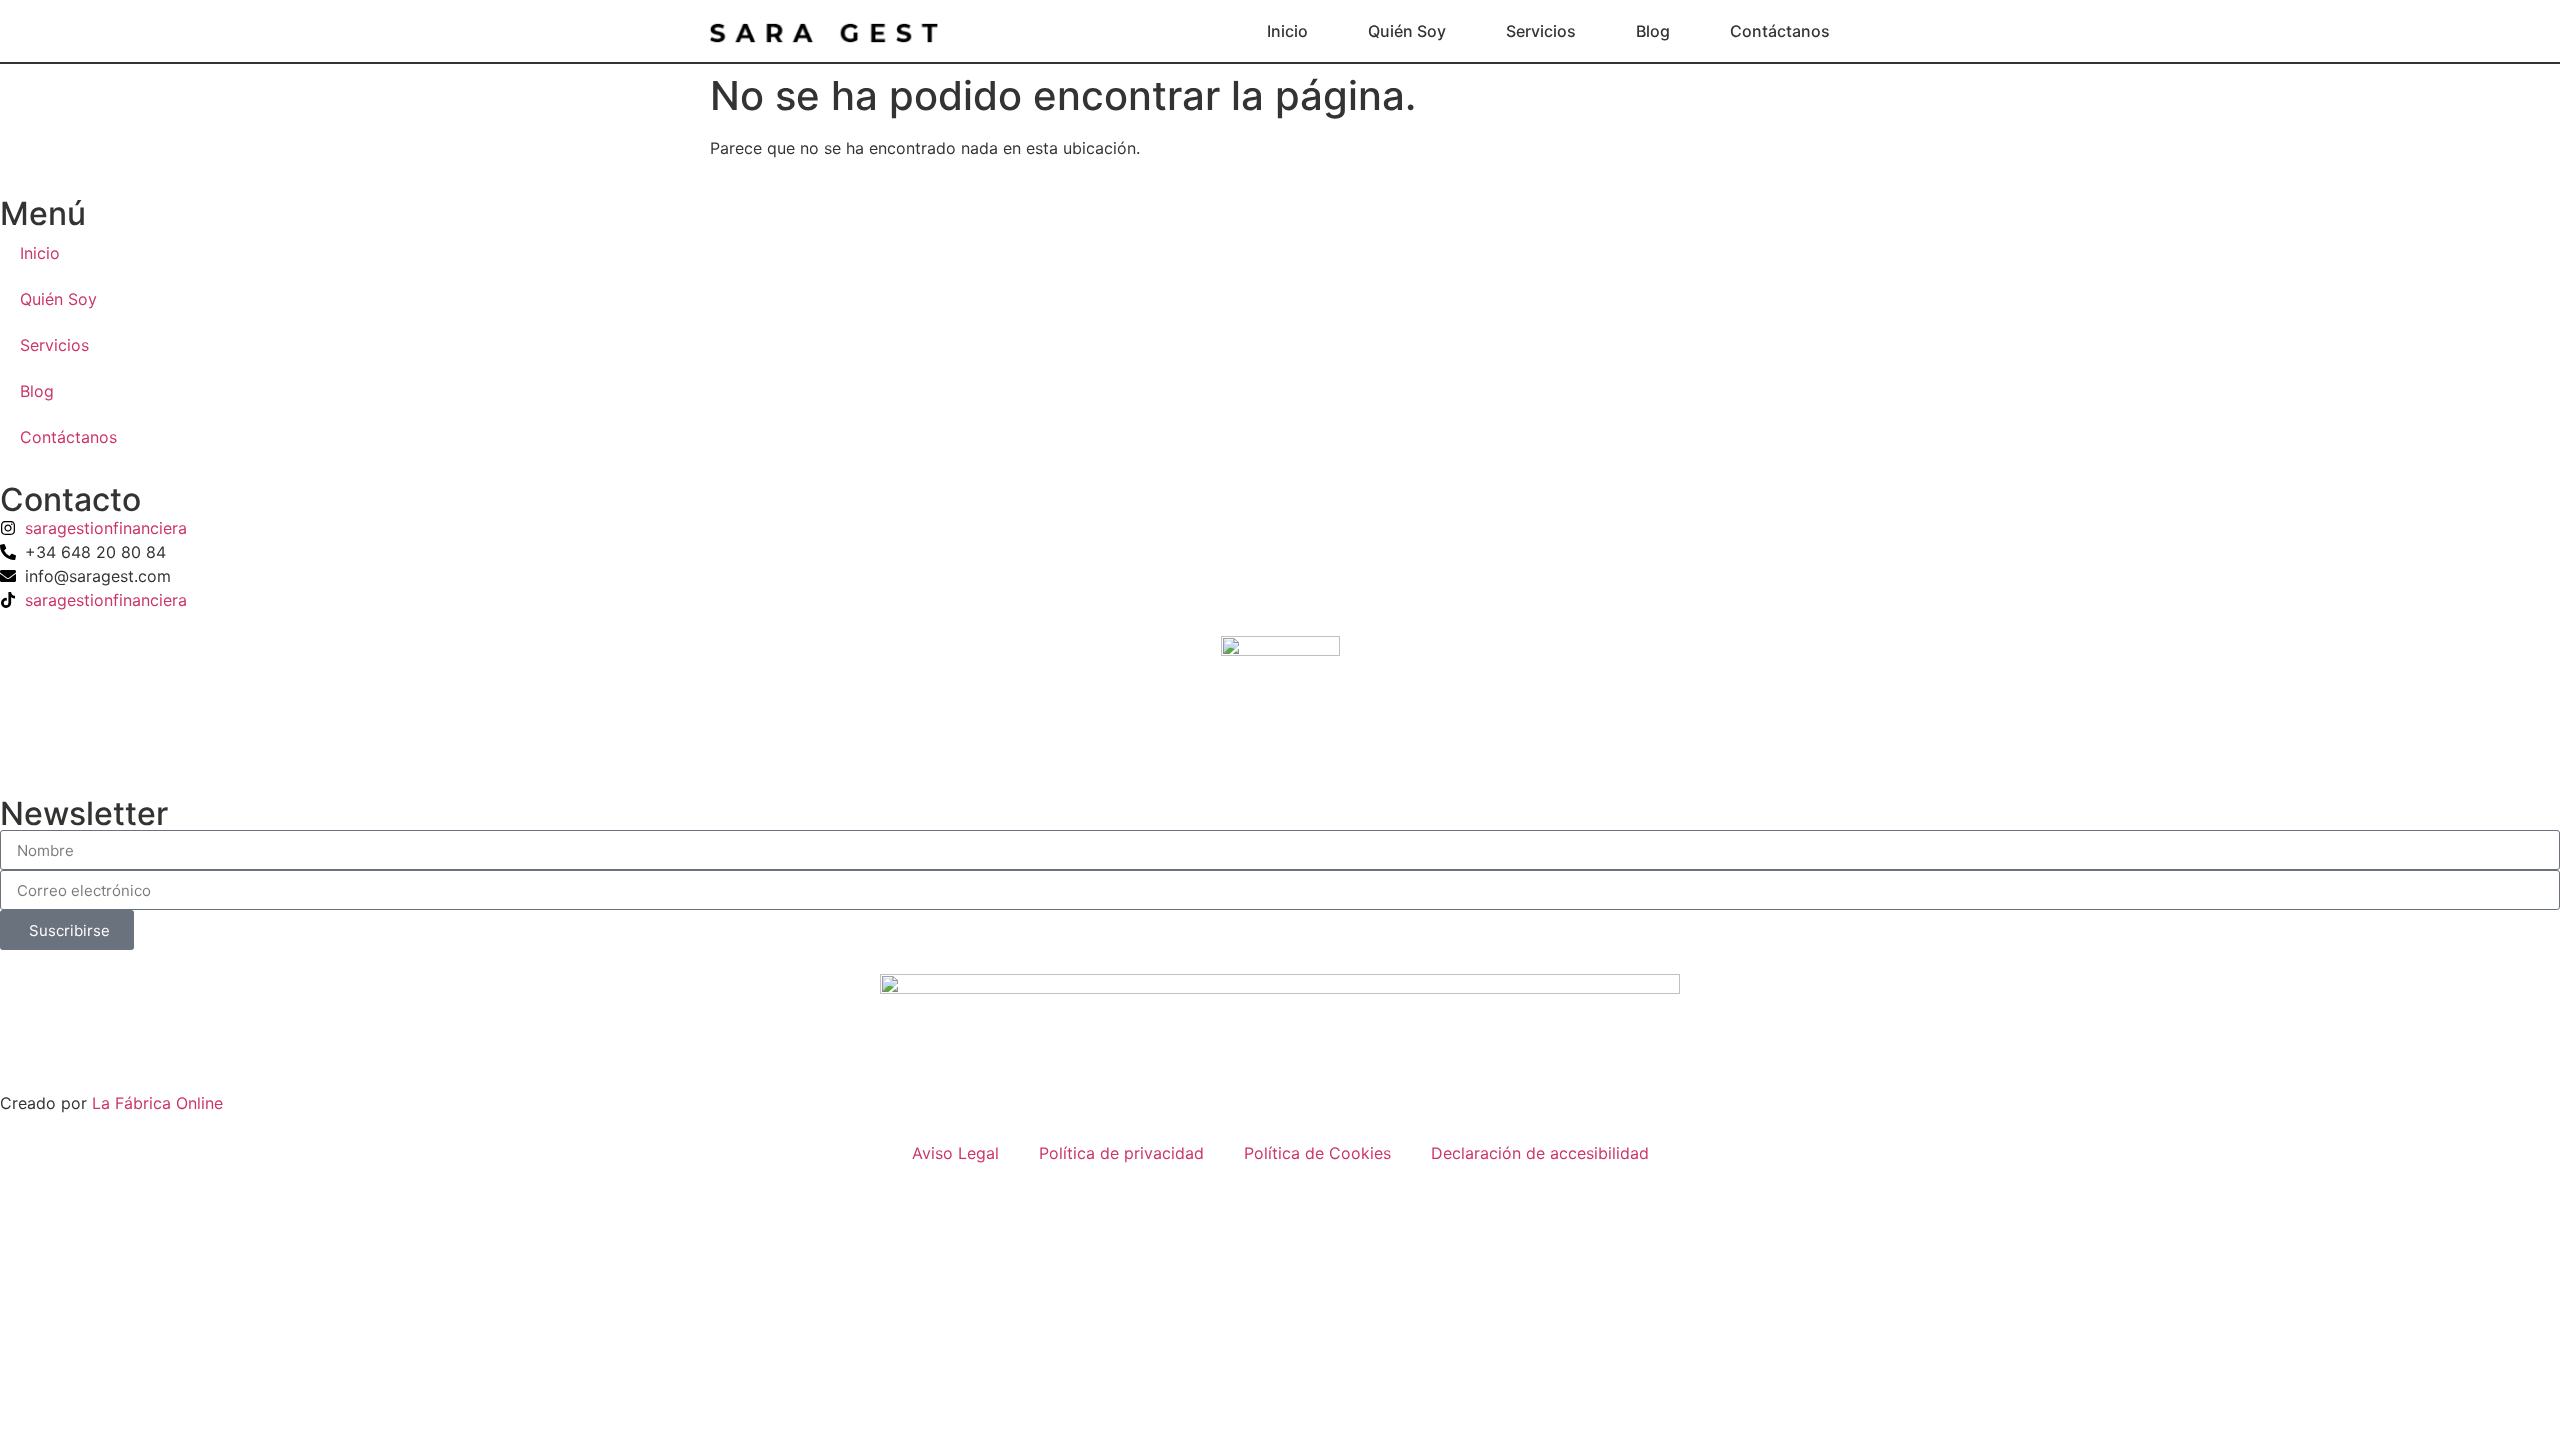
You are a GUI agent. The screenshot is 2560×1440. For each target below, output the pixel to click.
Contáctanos (1780, 31)
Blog (1653, 31)
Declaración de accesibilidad (1540, 1153)
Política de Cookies (1317, 1153)
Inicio (1287, 31)
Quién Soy (1407, 31)
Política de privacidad (1121, 1153)
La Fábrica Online (157, 1103)
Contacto (70, 499)
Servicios (1541, 31)
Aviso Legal (955, 1153)
